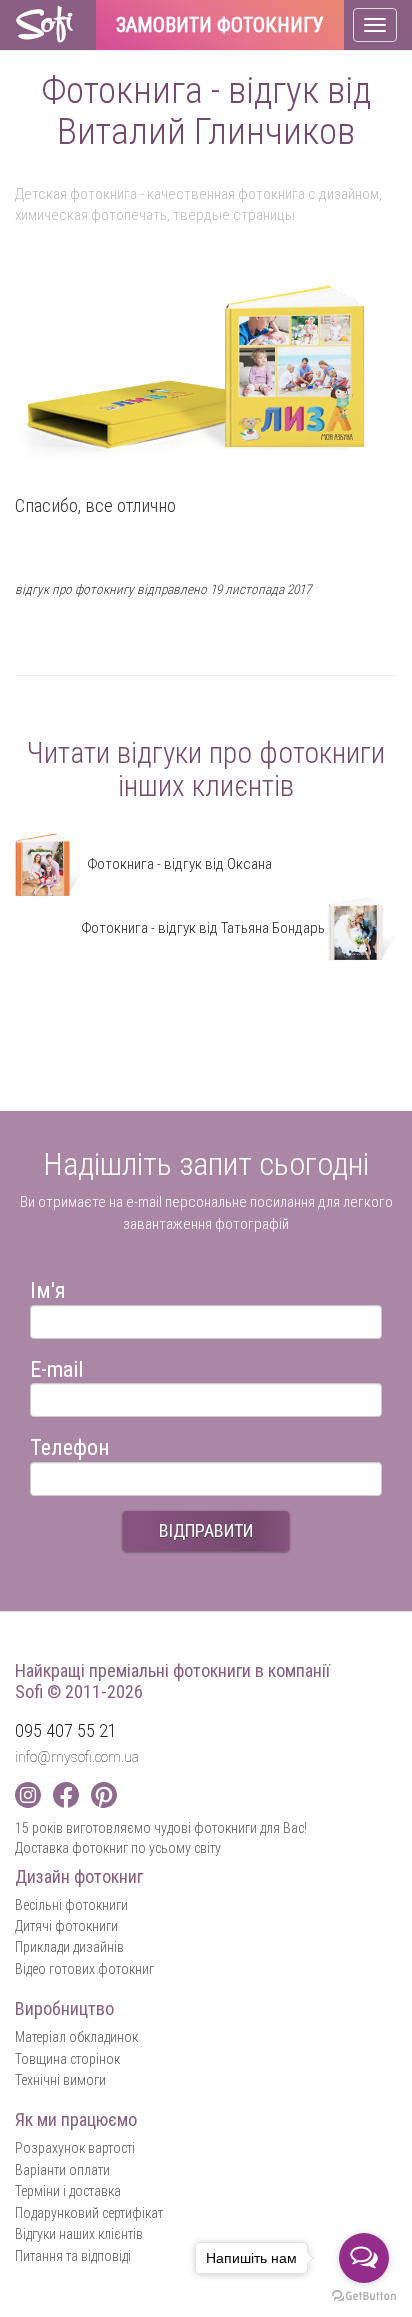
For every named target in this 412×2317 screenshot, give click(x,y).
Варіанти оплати (62, 2170)
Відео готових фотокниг (84, 1969)
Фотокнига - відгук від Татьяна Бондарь (204, 928)
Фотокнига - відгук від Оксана (178, 864)
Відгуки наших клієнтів (79, 2234)
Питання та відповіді (73, 2256)
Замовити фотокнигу (220, 26)
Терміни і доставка (68, 2191)
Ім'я (48, 1287)
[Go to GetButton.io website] (364, 2296)
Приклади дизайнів (69, 1947)
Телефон (70, 1444)
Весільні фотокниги (71, 1905)
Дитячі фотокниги (66, 1926)
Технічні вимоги (60, 2080)
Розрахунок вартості (75, 2148)
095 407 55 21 (66, 1730)
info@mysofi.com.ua (77, 1757)
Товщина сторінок (67, 2059)
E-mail (56, 1366)
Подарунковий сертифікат (89, 2213)
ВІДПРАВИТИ (206, 1530)
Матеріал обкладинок (76, 2037)
